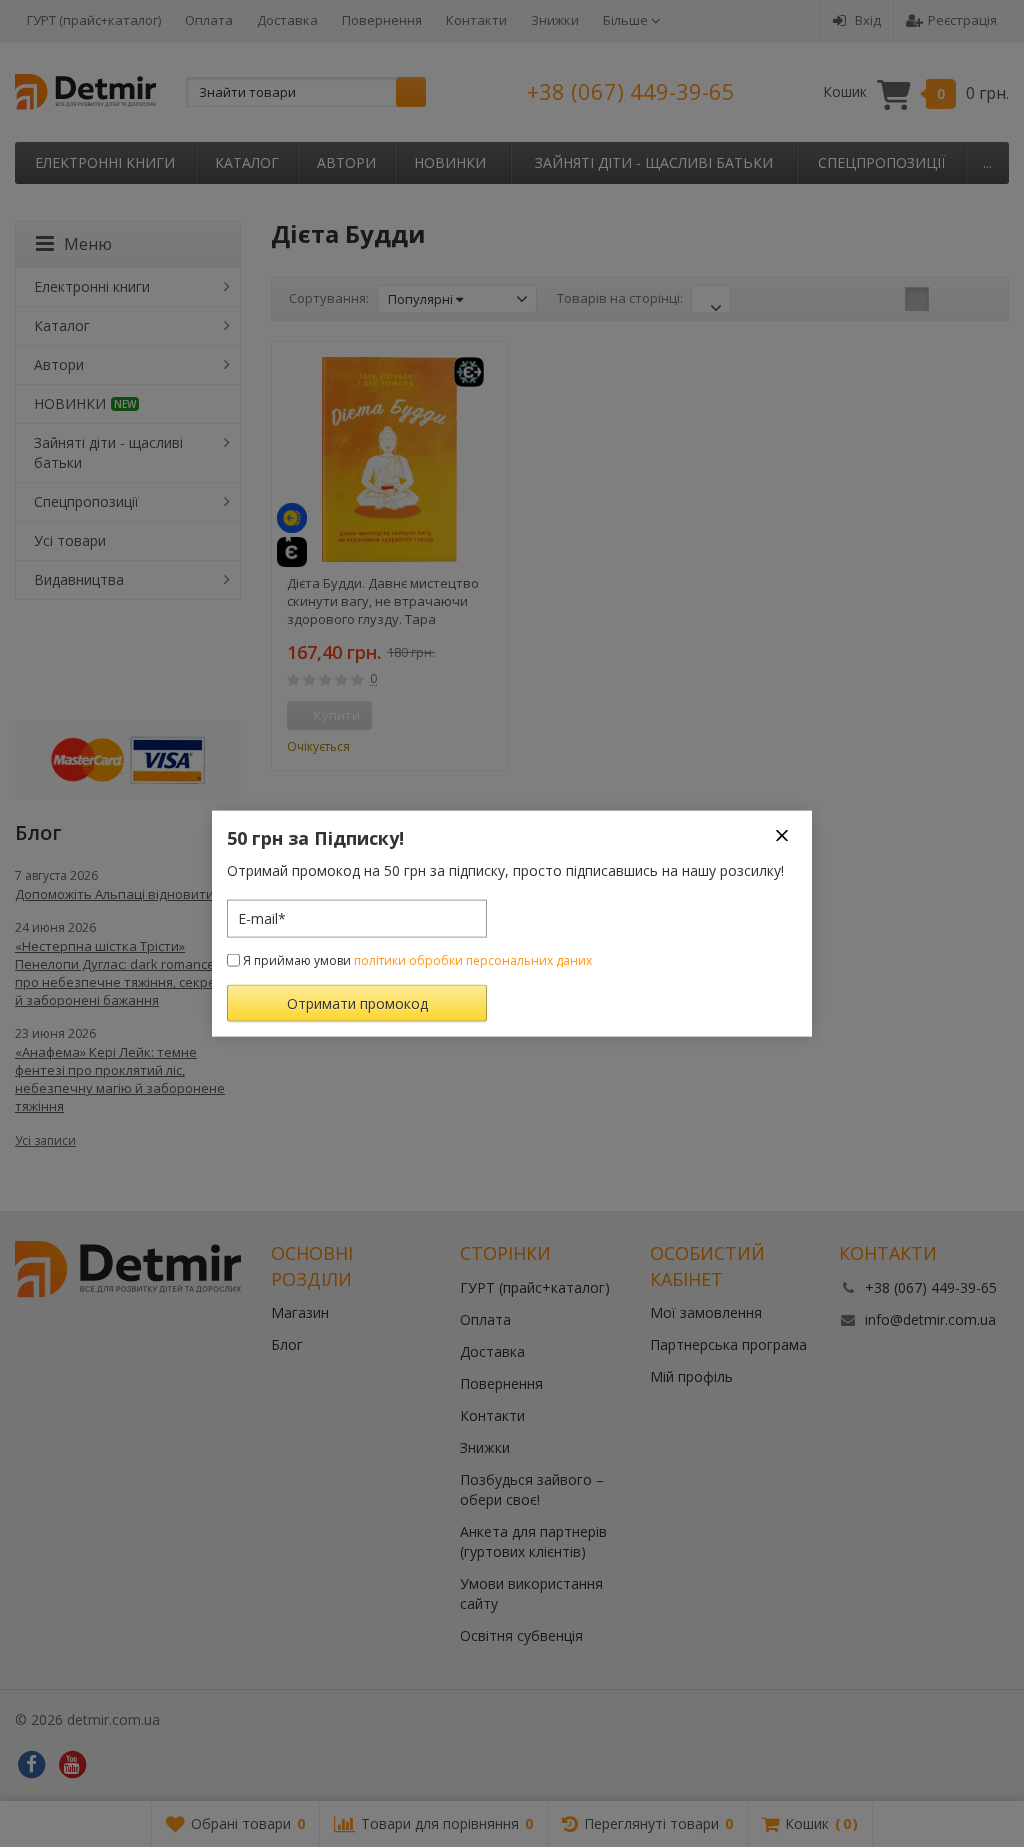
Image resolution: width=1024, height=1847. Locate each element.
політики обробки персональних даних (473, 959)
